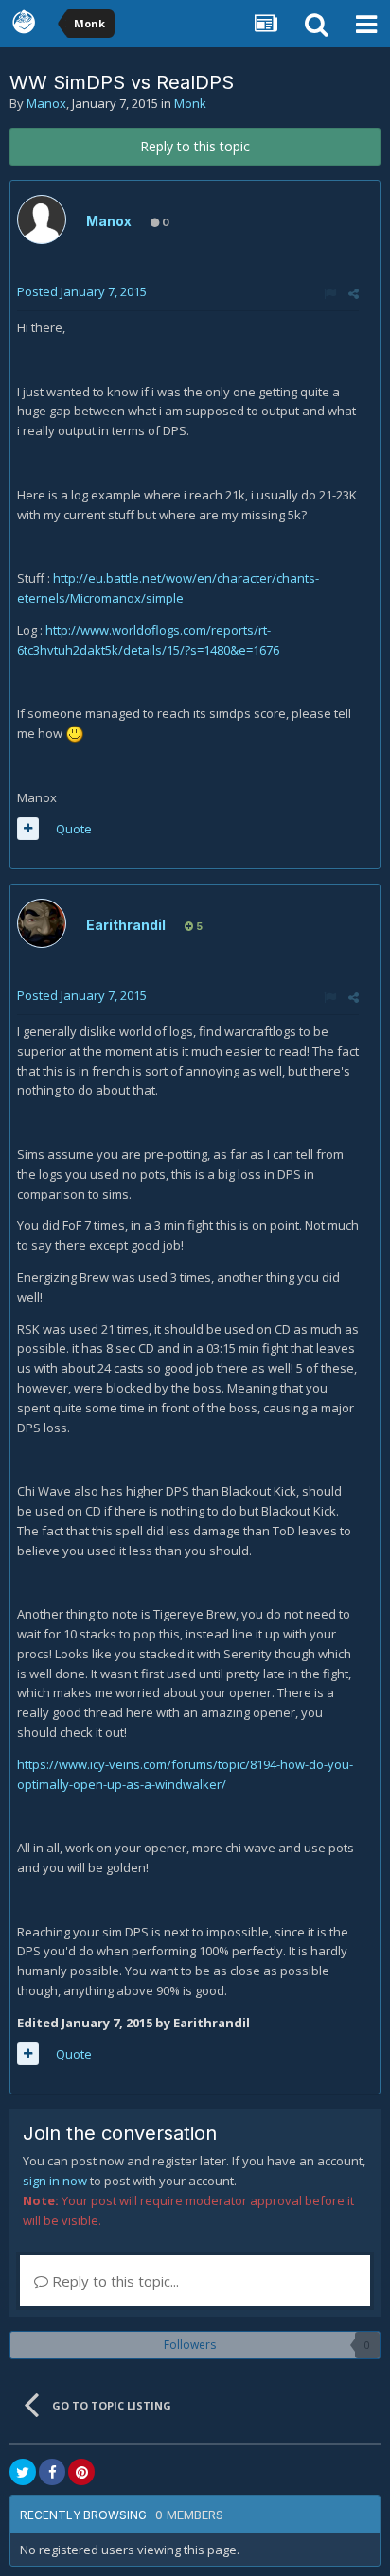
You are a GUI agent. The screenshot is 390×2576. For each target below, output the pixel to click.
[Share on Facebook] (52, 2472)
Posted (82, 291)
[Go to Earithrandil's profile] (42, 923)
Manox (46, 103)
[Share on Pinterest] (81, 2472)
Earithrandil (126, 925)
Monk (190, 103)
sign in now (55, 2181)
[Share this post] (354, 293)
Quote (74, 829)
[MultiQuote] (28, 829)
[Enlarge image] (75, 733)
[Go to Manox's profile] (42, 219)
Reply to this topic (195, 146)
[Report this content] (330, 293)
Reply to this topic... (114, 2281)
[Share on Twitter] (23, 2472)
